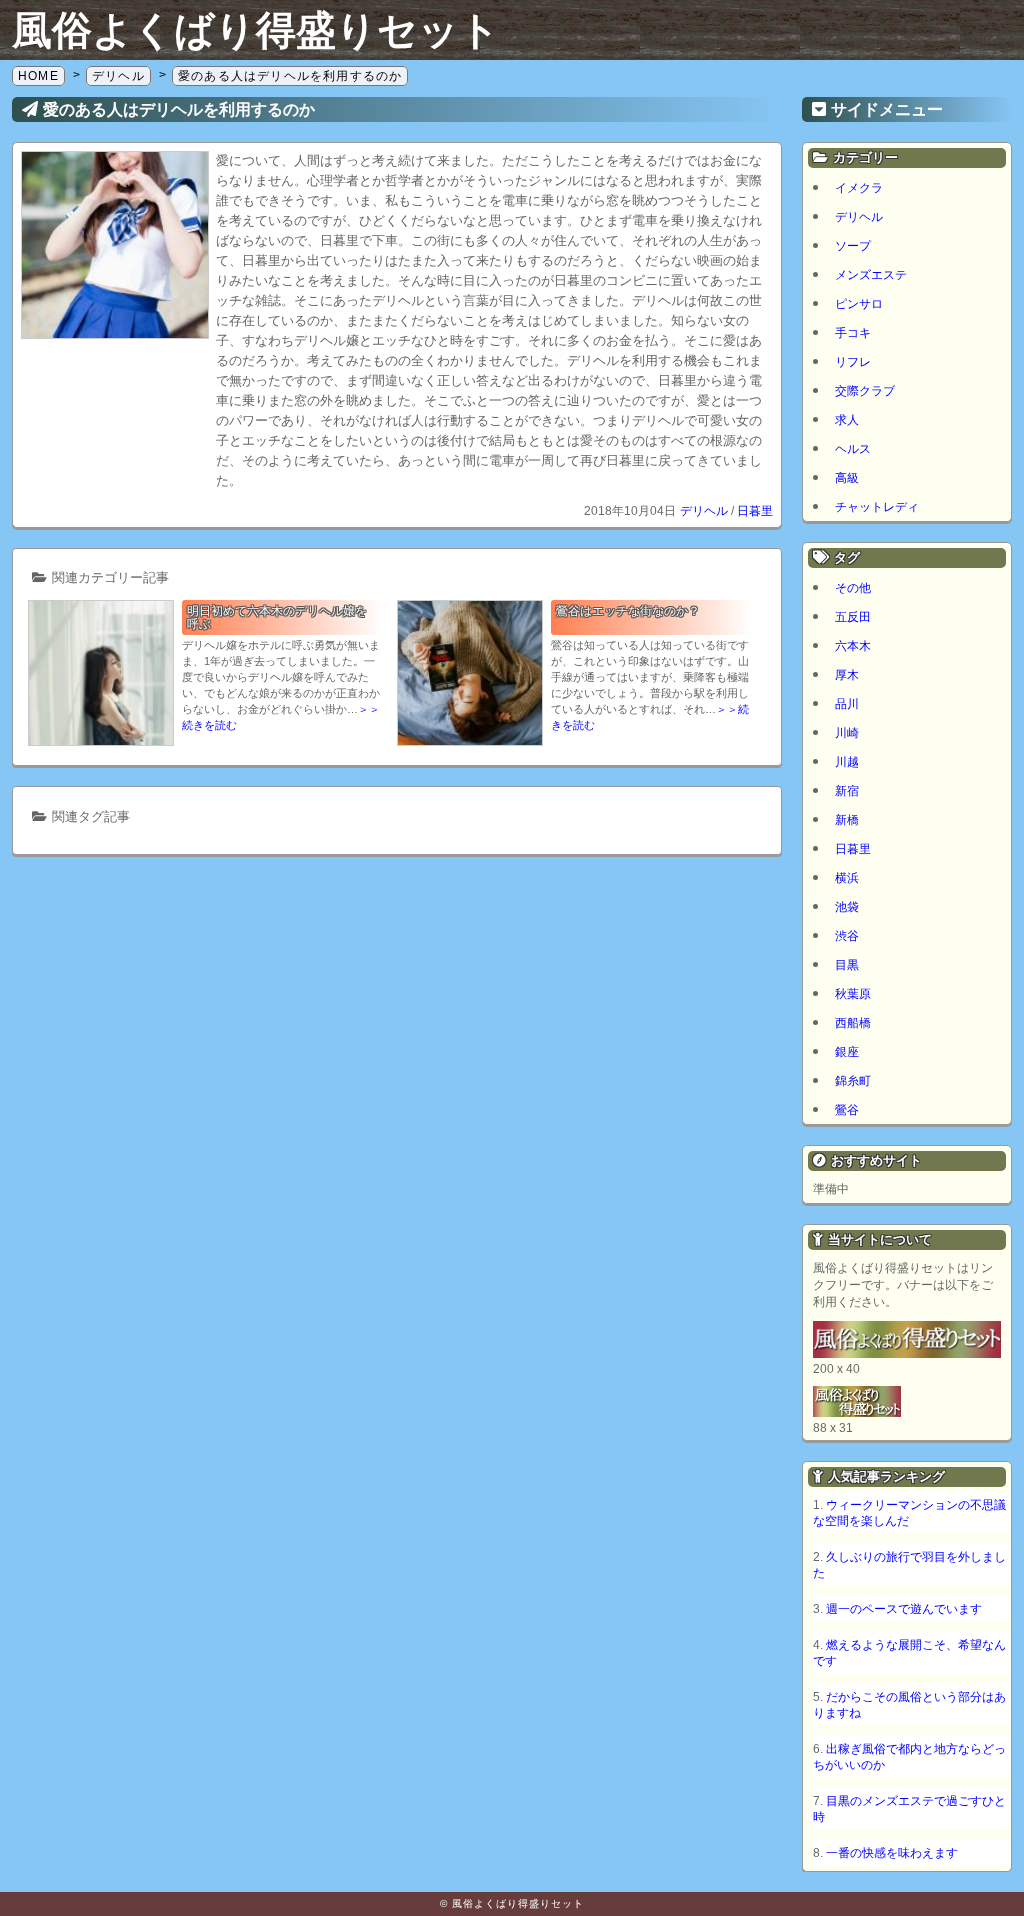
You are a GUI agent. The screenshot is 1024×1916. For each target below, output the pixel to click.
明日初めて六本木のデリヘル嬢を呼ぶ (277, 617)
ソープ (853, 246)
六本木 (853, 646)
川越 (847, 762)
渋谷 (847, 936)
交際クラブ (865, 391)
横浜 (847, 878)
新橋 (847, 820)
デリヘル (704, 511)
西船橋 (853, 1023)
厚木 (847, 675)
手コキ (853, 333)
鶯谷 (847, 1110)
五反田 (853, 617)
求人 (847, 420)
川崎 (847, 733)
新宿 (847, 791)
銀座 (847, 1052)
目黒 (847, 965)
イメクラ (859, 188)
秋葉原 (853, 994)
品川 (847, 704)
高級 (847, 478)
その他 (853, 588)
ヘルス (853, 449)
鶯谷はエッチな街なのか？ (628, 611)
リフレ (853, 362)
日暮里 (755, 511)
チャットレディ (877, 507)
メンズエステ (871, 275)
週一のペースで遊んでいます (904, 1609)
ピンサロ (859, 304)
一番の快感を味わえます (892, 1853)
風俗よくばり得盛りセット (256, 30)
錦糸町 (853, 1081)
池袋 (847, 907)
